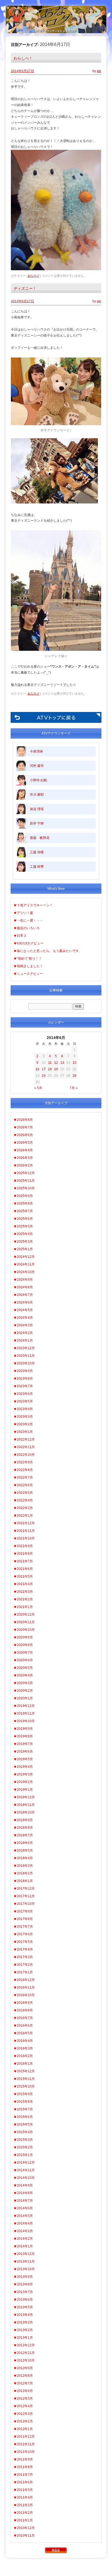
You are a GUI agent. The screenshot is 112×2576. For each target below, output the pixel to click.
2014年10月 (26, 2178)
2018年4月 (25, 1858)
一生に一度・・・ (30, 920)
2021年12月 (26, 1523)
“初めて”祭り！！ (29, 959)
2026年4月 (25, 1150)
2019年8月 (25, 1736)
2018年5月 (25, 1850)
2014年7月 (25, 2201)
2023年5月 (25, 1401)
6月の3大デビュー (30, 943)
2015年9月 (25, 2094)
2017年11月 (26, 1896)
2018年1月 (25, 1881)
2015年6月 (25, 2117)
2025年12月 (26, 1173)
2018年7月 (25, 1835)
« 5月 (38, 1088)
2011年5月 (25, 2490)
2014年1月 (25, 2246)
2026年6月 (25, 1135)
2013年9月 (25, 2277)
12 (56, 1063)
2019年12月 (26, 1706)
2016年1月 (25, 2064)
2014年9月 (25, 2185)
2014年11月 (26, 2170)
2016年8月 (25, 2010)
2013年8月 (25, 2284)
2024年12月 (26, 1257)
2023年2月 (25, 1424)
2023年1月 (25, 1432)
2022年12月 (26, 1439)
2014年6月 (25, 2208)
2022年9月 (25, 1462)
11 (50, 1063)
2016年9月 (25, 2003)
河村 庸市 (37, 766)
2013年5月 (25, 2307)
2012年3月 (25, 2414)
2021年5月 (25, 1576)
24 (44, 1076)
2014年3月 (25, 2231)
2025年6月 (25, 1219)
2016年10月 (26, 1995)
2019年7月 (25, 1744)
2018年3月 (25, 1866)
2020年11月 (26, 1622)
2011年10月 (26, 2452)
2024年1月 (25, 1340)
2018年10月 (26, 1812)
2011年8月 (25, 2467)
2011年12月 (26, 2437)
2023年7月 (25, 1386)
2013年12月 (26, 2254)
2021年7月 (25, 1561)
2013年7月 (25, 2292)
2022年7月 (25, 1477)
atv (99, 71)
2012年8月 (25, 2376)
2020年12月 (26, 1614)
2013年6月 (25, 2300)
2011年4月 (25, 2497)
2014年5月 (25, 2216)
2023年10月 (26, 1363)
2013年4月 (25, 2315)
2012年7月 (25, 2383)
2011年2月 (25, 2513)
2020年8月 (25, 1645)
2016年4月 (25, 2041)
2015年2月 (25, 2147)
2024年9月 (25, 1280)
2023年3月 (25, 1417)
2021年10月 (26, 1538)
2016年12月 (26, 1980)
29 (74, 1076)
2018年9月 (25, 1820)
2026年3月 (25, 1158)
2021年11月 (26, 1531)
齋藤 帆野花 (40, 838)
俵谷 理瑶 (37, 809)
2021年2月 (25, 1599)
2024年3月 (25, 1325)
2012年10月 (26, 2360)
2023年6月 (25, 1394)
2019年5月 (25, 1759)
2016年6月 (25, 2026)
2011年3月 (25, 2505)
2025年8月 (25, 1203)
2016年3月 (25, 2048)
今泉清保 (36, 751)
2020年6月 (25, 1660)
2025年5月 (25, 1226)
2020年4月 (25, 1675)
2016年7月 (25, 2018)
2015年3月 (25, 2140)
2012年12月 (26, 2345)
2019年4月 (25, 1767)
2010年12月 (26, 2528)
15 (74, 1063)
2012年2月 (25, 2421)
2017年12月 (26, 1889)
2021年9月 (25, 1546)
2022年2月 (25, 1508)
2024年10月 (26, 1272)
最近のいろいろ (28, 928)
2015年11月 (26, 2079)
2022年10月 (26, 1455)
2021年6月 (25, 1569)
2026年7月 (25, 1127)
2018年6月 (25, 1843)
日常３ (22, 936)
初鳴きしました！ (30, 966)
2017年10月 (26, 1904)
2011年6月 (25, 2482)
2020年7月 (25, 1653)
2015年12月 (26, 2071)
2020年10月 (26, 1630)
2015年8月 (25, 2102)
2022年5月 (25, 1493)
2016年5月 (25, 2033)
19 (56, 1069)
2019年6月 (25, 1751)
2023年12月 (26, 1348)
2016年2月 (25, 2056)
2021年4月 (25, 1584)
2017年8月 (25, 1919)
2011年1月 (25, 2520)
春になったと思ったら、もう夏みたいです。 (49, 951)
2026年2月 (25, 1165)
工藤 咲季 (37, 867)
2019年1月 (25, 1790)
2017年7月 (25, 1927)
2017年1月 (25, 1972)
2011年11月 (26, 2444)
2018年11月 (26, 1805)
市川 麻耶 (37, 795)
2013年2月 (25, 2330)
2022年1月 (25, 1516)
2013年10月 (26, 2269)
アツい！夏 (25, 913)
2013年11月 (26, 2261)
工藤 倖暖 (37, 852)
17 (44, 1069)
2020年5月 (25, 1668)
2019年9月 (25, 1729)
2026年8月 (25, 1120)
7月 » (74, 1088)
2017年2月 (25, 1965)
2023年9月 (25, 1371)
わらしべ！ (23, 58)
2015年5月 (25, 2124)
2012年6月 (25, 2391)
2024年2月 (25, 1333)
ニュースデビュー (30, 974)
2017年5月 (25, 1942)
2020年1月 (25, 1698)
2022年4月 (25, 1500)
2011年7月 (25, 2475)
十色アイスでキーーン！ (35, 905)
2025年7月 (25, 1211)
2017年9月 (25, 1911)
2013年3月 (25, 2322)
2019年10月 (26, 1721)
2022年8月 (25, 1470)
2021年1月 (25, 1607)
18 (50, 1069)
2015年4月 (25, 2132)
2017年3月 (25, 1957)
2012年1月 (25, 2429)
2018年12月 (26, 1797)
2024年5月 (25, 1310)
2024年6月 (25, 1302)
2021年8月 (25, 1554)
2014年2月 (25, 2239)
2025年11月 (26, 1181)
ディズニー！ (25, 288)
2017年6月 (25, 1934)
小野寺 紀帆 (38, 780)
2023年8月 (25, 1379)
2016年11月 (26, 1987)
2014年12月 (26, 2163)
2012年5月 (25, 2398)
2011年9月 (25, 2459)
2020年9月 (25, 1637)
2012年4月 (25, 2406)
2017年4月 (25, 1949)
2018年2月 (25, 1873)
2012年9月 (25, 2368)
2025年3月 (25, 1242)
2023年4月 (25, 1409)
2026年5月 (25, 1143)
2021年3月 (25, 1592)
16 (38, 1069)
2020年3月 (25, 1683)
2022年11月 (26, 1447)
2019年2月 (25, 1782)
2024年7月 (25, 1295)
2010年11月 (26, 2535)
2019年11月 (26, 1713)
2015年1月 (25, 2155)
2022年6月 (25, 1485)
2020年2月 (25, 1691)
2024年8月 (25, 1287)
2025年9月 (25, 1196)
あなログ (33, 276)
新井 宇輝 (37, 823)
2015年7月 (25, 2109)
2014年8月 (25, 2193)
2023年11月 (26, 1356)
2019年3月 (25, 1774)
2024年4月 (25, 1318)
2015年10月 (26, 2086)
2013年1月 (25, 2338)
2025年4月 (25, 1234)
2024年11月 (26, 1264)
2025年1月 (25, 1249)
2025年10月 (26, 1188)
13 (62, 1063)
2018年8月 (25, 1828)
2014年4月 (25, 2223)
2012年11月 (26, 2353)
